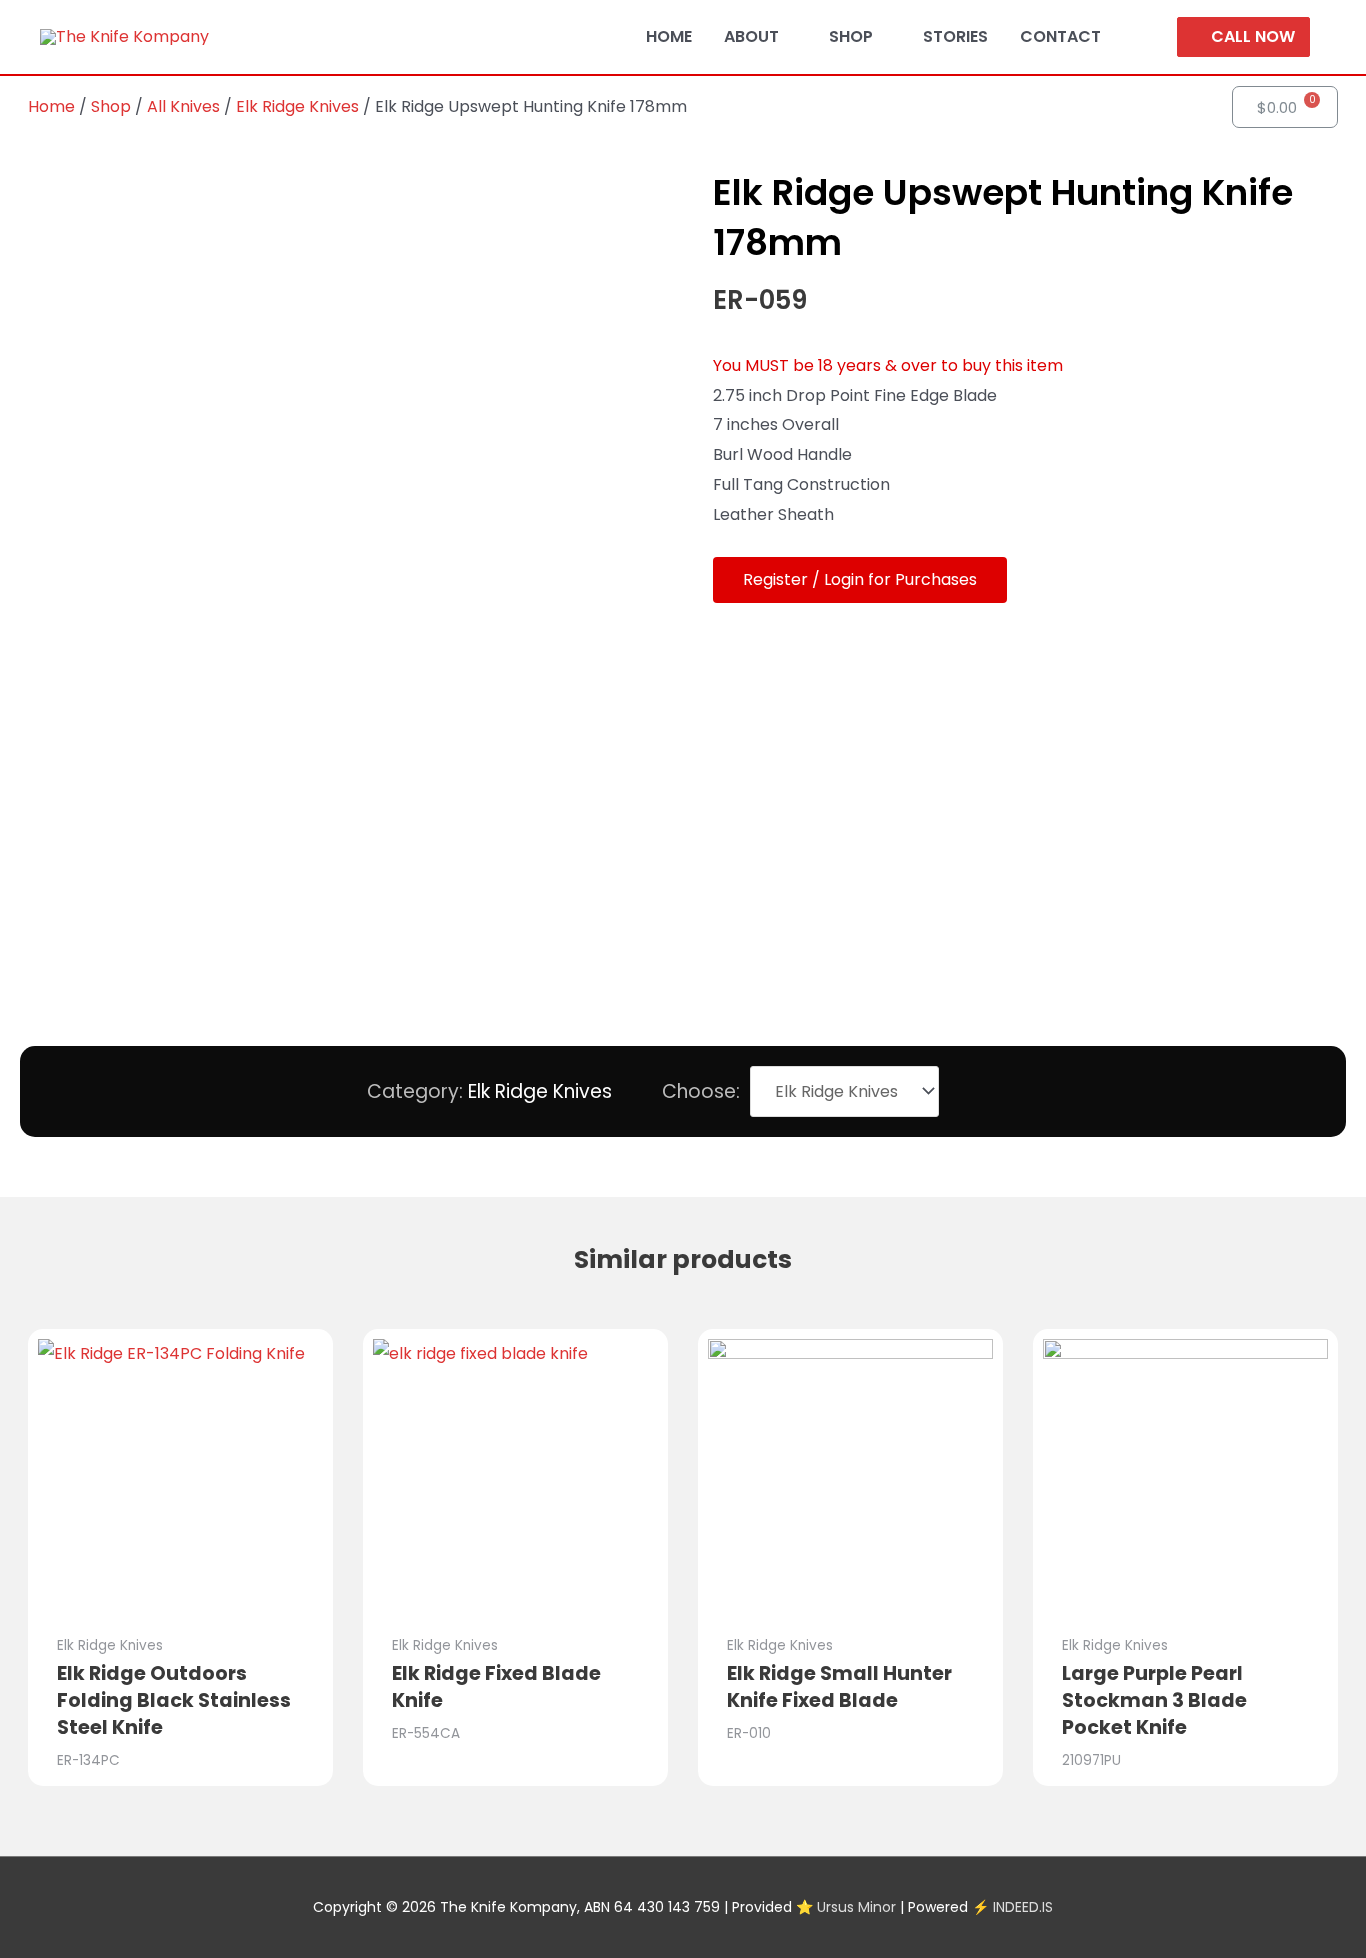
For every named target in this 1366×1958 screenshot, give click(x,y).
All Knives (183, 106)
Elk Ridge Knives (297, 106)
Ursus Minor (856, 1907)
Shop (111, 106)
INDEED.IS (1023, 1907)
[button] (860, 580)
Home (51, 106)
